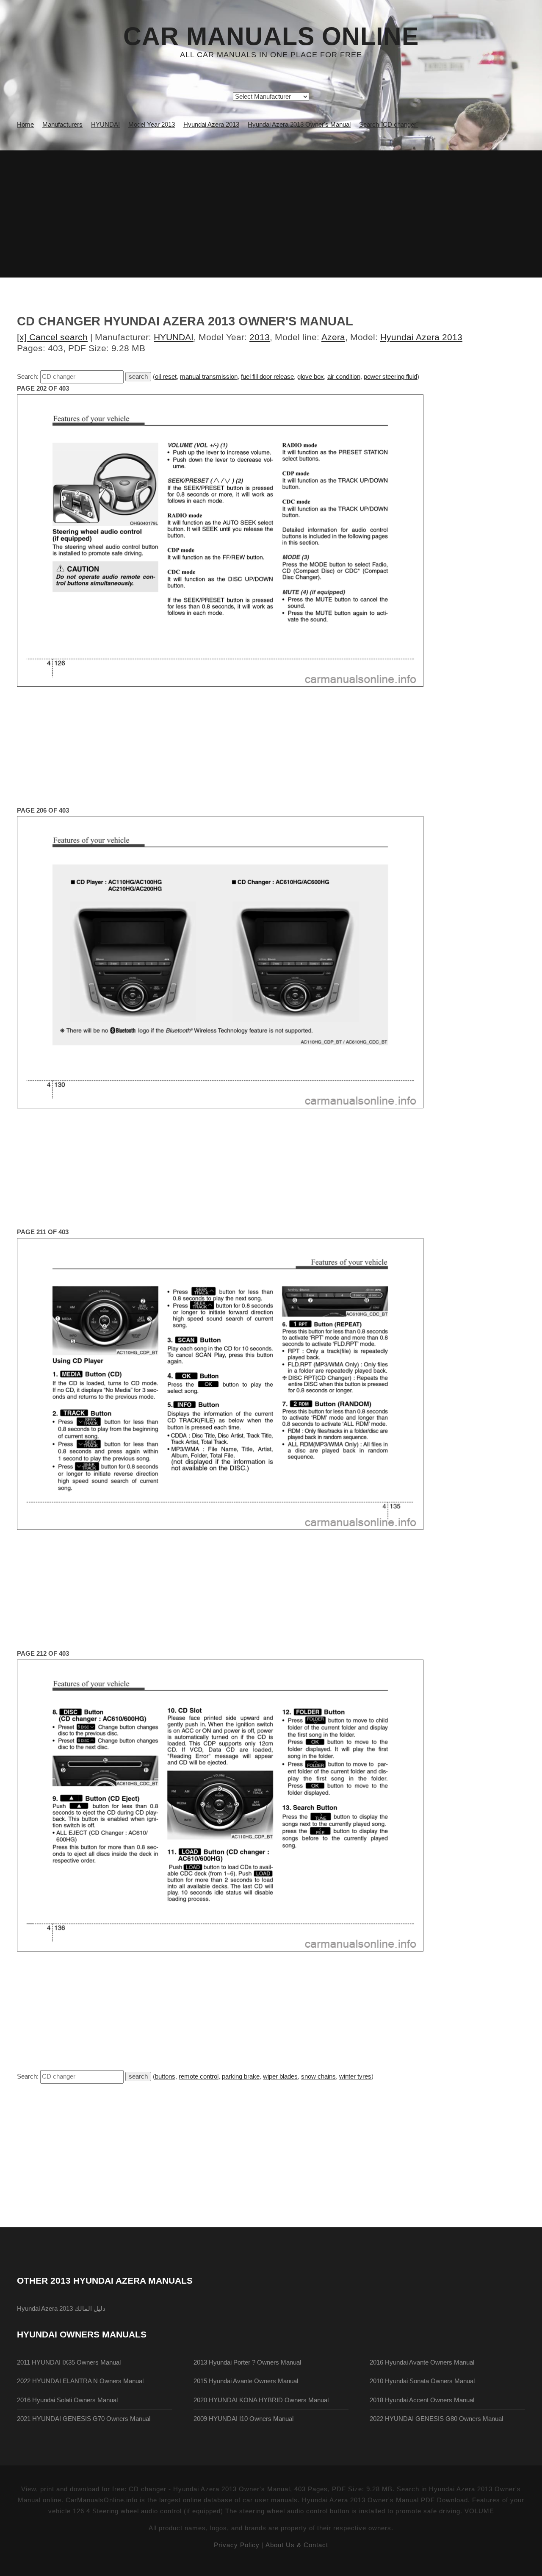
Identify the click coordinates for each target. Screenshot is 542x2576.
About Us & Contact (297, 2545)
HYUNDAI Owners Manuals (82, 2334)
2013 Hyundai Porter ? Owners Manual (247, 2362)
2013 (260, 337)
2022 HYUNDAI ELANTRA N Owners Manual (80, 2381)
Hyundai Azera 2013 (421, 337)
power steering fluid (390, 377)
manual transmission (209, 377)
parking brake (241, 2076)
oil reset (166, 377)
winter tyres (355, 2076)
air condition (344, 377)
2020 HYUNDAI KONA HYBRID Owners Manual (261, 2400)
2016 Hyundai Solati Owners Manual (67, 2400)
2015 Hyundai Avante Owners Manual (246, 2381)
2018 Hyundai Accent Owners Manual (422, 2400)
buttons (165, 2076)
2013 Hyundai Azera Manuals (122, 2280)
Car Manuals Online (271, 36)
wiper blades (280, 2076)
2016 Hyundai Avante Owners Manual (422, 2362)
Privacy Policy (237, 2545)
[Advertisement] (271, 214)
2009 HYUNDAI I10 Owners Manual (243, 2419)
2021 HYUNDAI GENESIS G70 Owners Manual (84, 2419)
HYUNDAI (174, 337)
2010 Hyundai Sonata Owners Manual (422, 2381)
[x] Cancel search (52, 337)
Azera (333, 337)
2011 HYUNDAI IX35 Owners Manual (69, 2362)
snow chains (318, 2076)
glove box (311, 377)
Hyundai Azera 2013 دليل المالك (61, 2309)
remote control (199, 2076)
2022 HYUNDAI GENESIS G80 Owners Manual (436, 2419)
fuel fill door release (267, 377)
